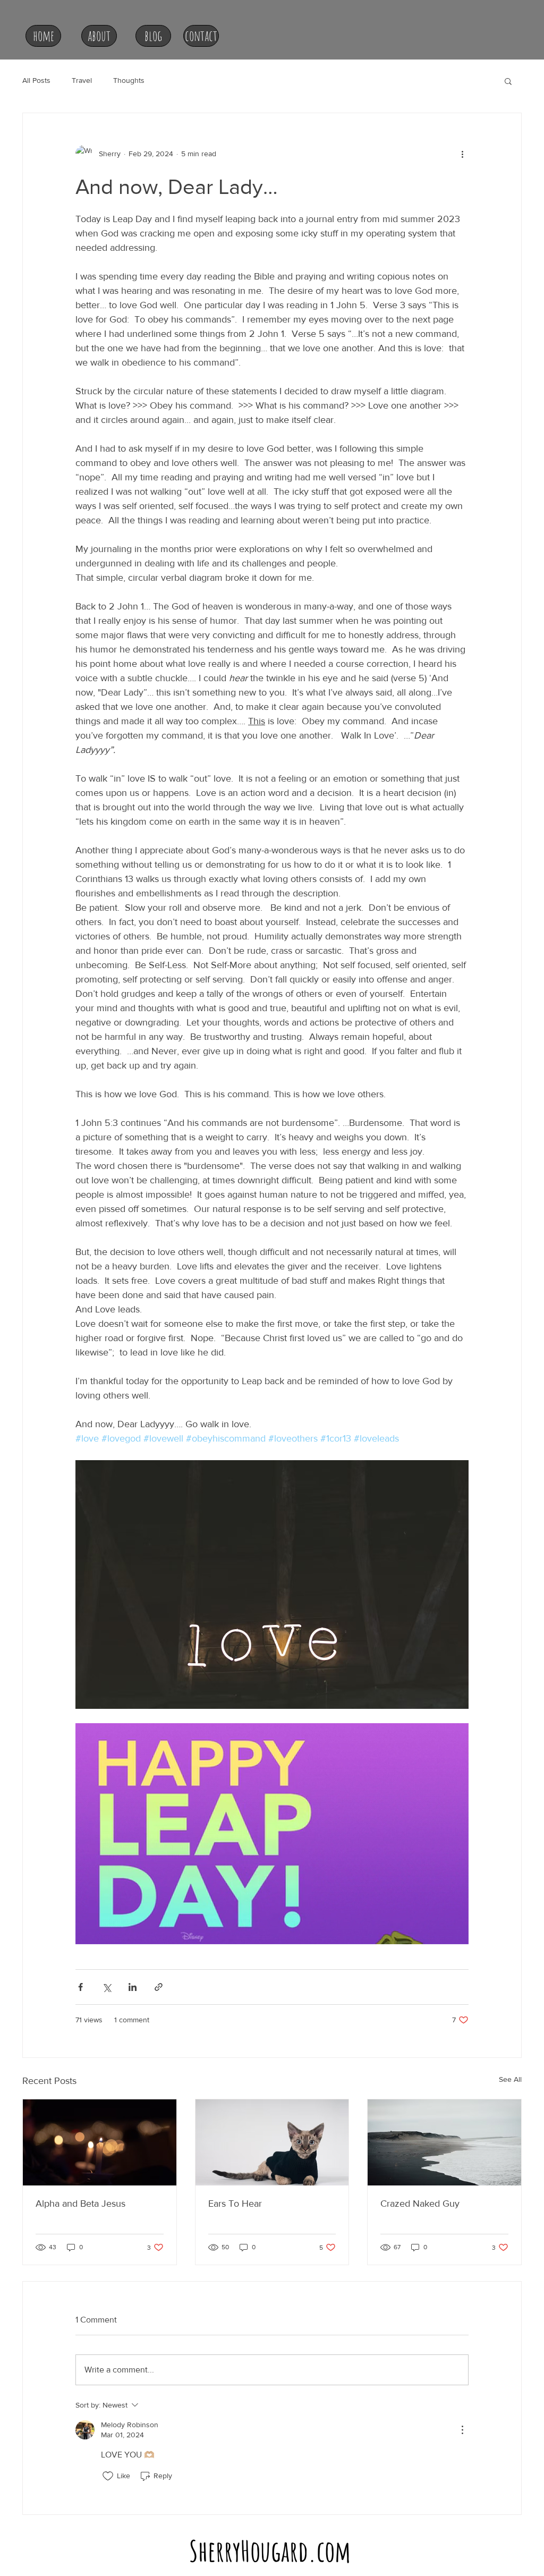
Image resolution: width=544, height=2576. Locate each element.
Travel (82, 80)
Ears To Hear (235, 2204)
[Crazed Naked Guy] (444, 2142)
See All (510, 2079)
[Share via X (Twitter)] (107, 1987)
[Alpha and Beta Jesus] (100, 2142)
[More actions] (462, 154)
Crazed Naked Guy (420, 2204)
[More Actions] (462, 2430)
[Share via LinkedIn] (133, 1987)
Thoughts (129, 80)
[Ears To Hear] (272, 2142)
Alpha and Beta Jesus (80, 2204)
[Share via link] (159, 1987)
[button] (508, 81)
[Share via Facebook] (80, 1987)
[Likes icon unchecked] (108, 2476)
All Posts (36, 80)
